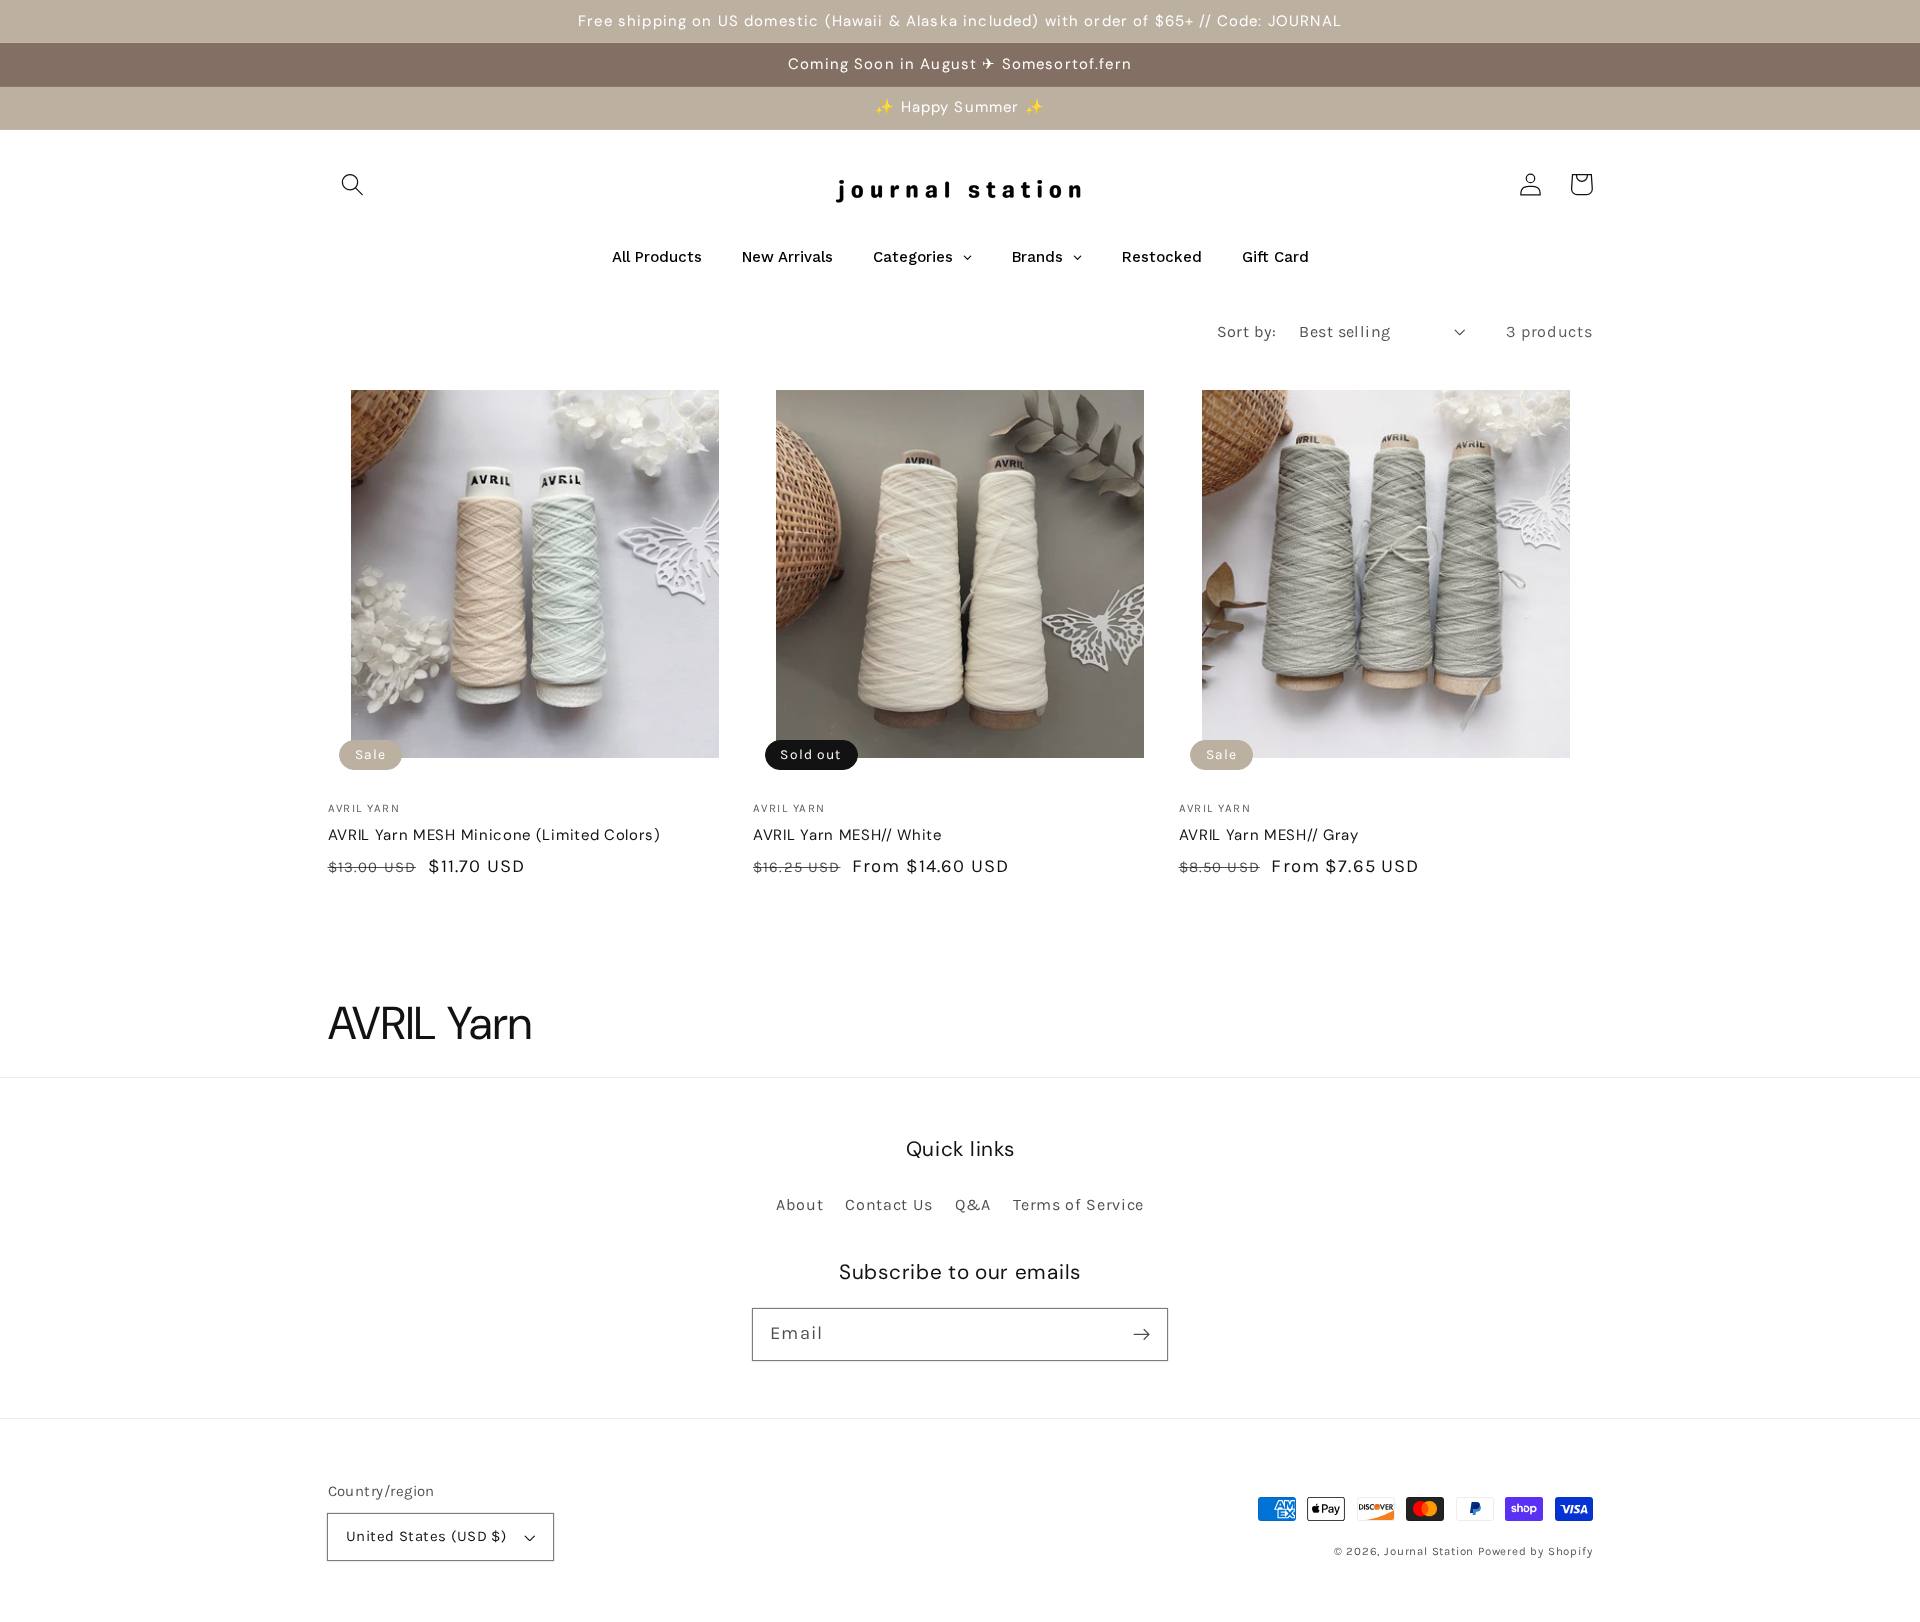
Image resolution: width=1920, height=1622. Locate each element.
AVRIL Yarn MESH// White (847, 835)
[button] (353, 184)
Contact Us (889, 1204)
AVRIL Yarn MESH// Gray (1269, 835)
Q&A (973, 1204)
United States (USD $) (426, 1536)
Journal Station (1429, 1551)
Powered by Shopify (1535, 1551)
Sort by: (1247, 331)
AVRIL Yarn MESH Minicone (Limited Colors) (494, 835)
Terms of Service (1078, 1204)
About (799, 1204)
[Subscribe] (1141, 1334)
